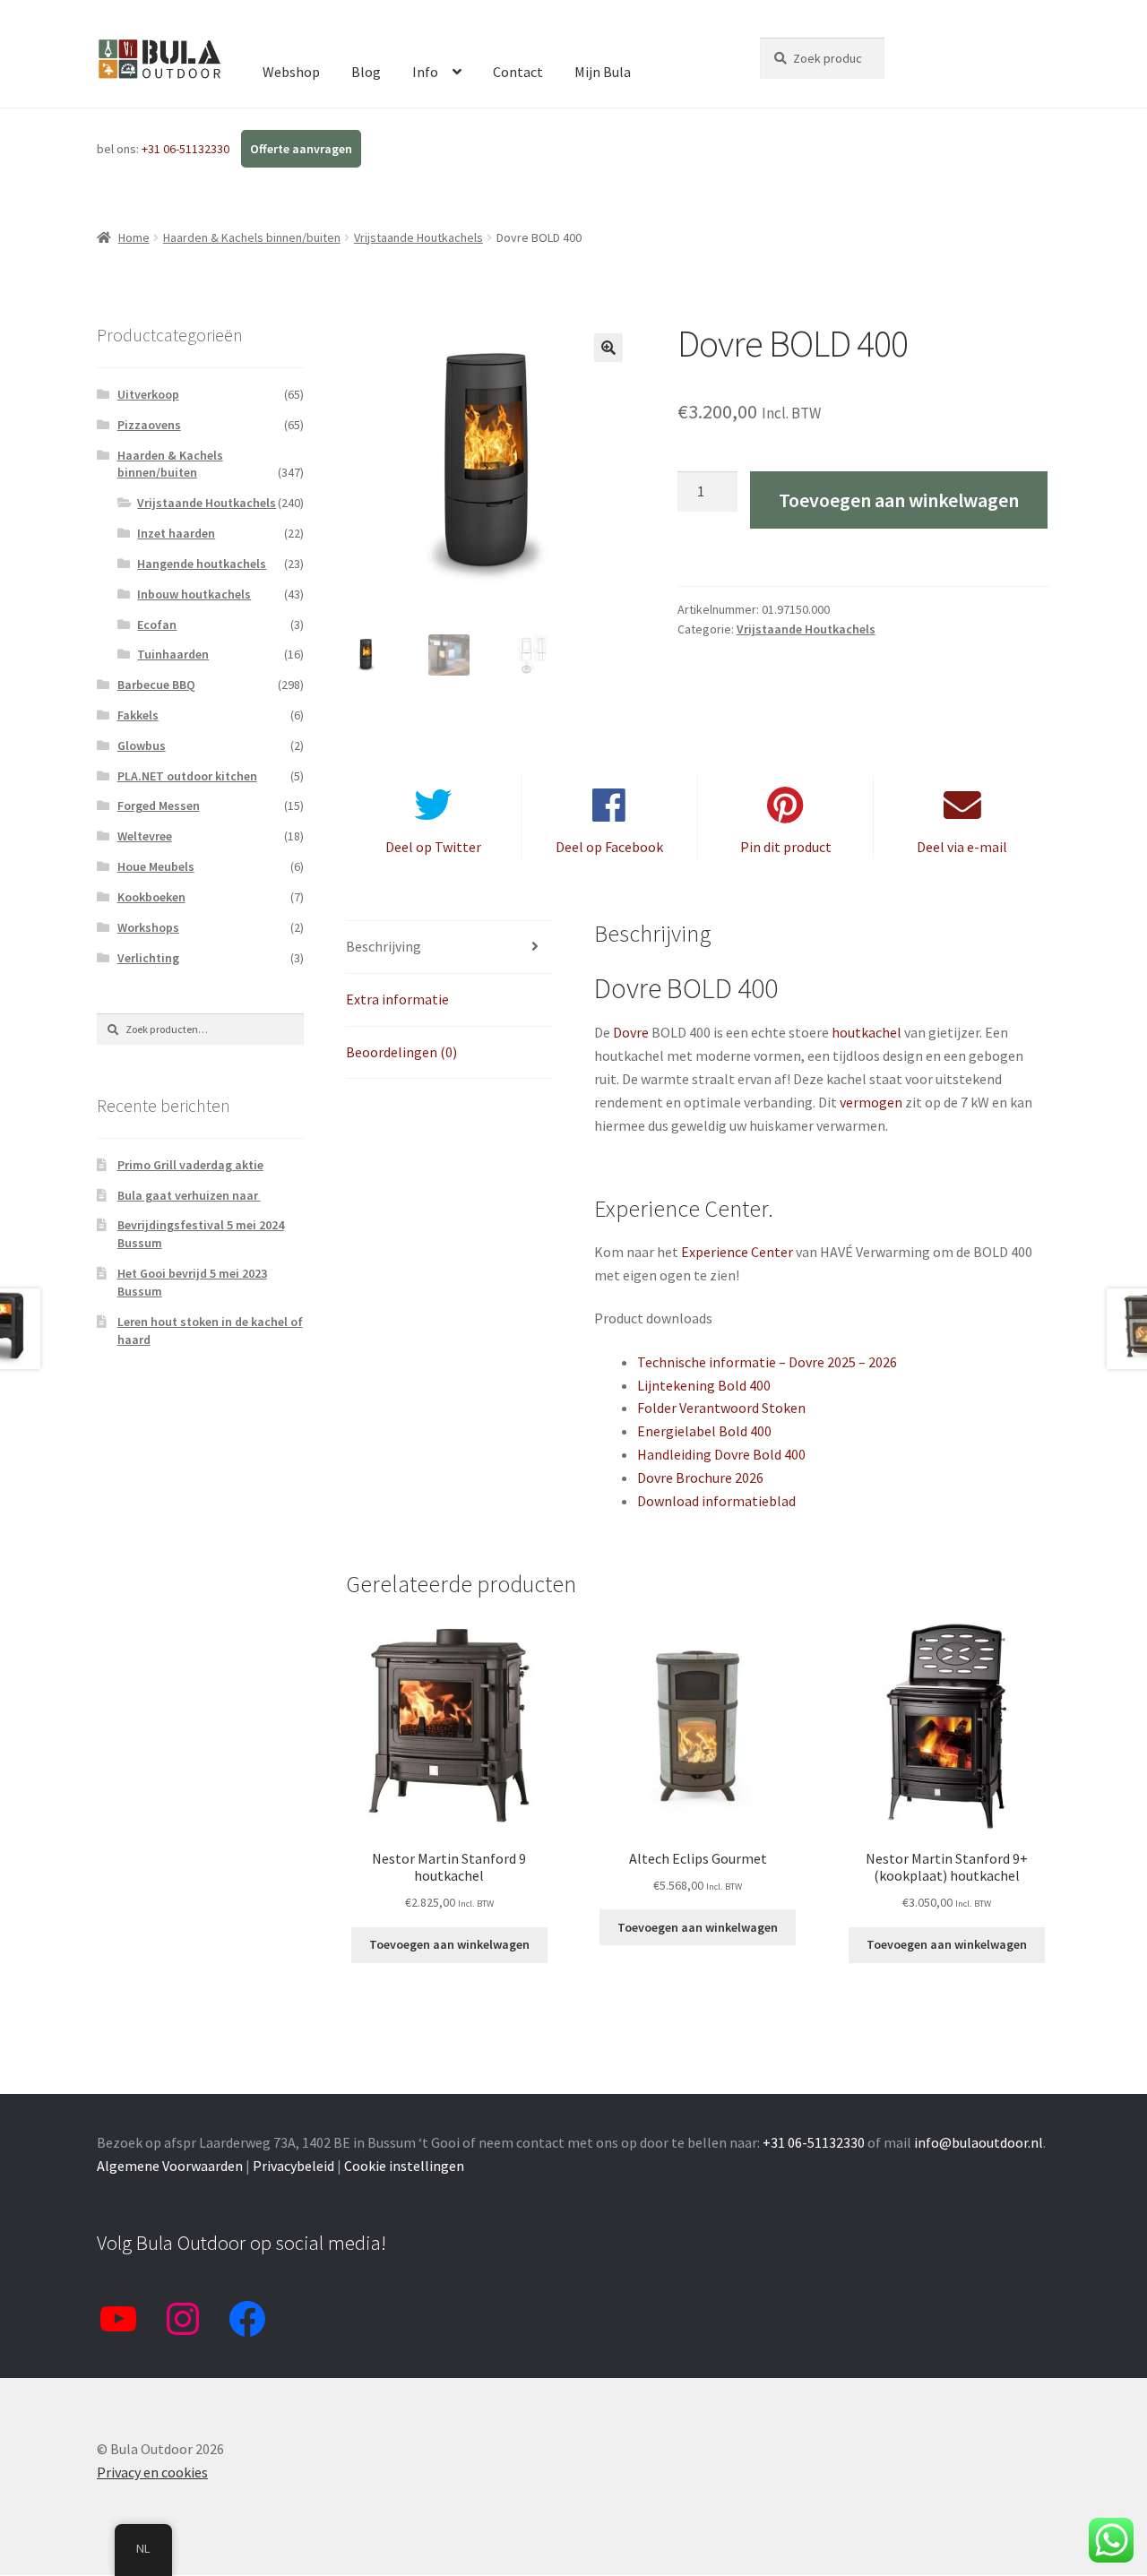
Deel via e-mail (962, 847)
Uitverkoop (148, 394)
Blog (366, 72)
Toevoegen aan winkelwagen (899, 500)
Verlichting (148, 958)
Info (425, 72)
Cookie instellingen (404, 2166)
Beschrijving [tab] (384, 946)
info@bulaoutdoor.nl (979, 2142)
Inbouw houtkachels (194, 594)
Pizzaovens (149, 425)
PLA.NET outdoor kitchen (187, 776)
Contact (518, 72)
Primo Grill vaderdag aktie (190, 1165)
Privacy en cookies (152, 2472)
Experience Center (737, 1252)
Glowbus (142, 745)
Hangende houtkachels (202, 564)
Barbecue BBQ (156, 685)
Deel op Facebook (609, 847)
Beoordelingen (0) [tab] (401, 1052)
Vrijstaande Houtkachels (418, 237)
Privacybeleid (293, 2166)
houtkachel (867, 1032)
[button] (608, 348)
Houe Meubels (156, 866)
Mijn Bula (603, 72)
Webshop (291, 72)
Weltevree (145, 836)
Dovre (632, 1032)
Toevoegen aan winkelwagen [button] (449, 1944)
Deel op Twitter (433, 847)
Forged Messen (159, 806)
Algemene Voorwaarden (170, 2166)
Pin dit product (786, 847)
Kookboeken (151, 897)
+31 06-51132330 (187, 149)
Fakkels (138, 715)
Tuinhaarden (173, 654)
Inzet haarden (176, 533)
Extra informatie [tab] (397, 999)
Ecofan (157, 625)
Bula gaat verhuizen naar (189, 1195)
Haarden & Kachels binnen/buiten (252, 237)
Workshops (148, 927)
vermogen (871, 1102)
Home (134, 237)
